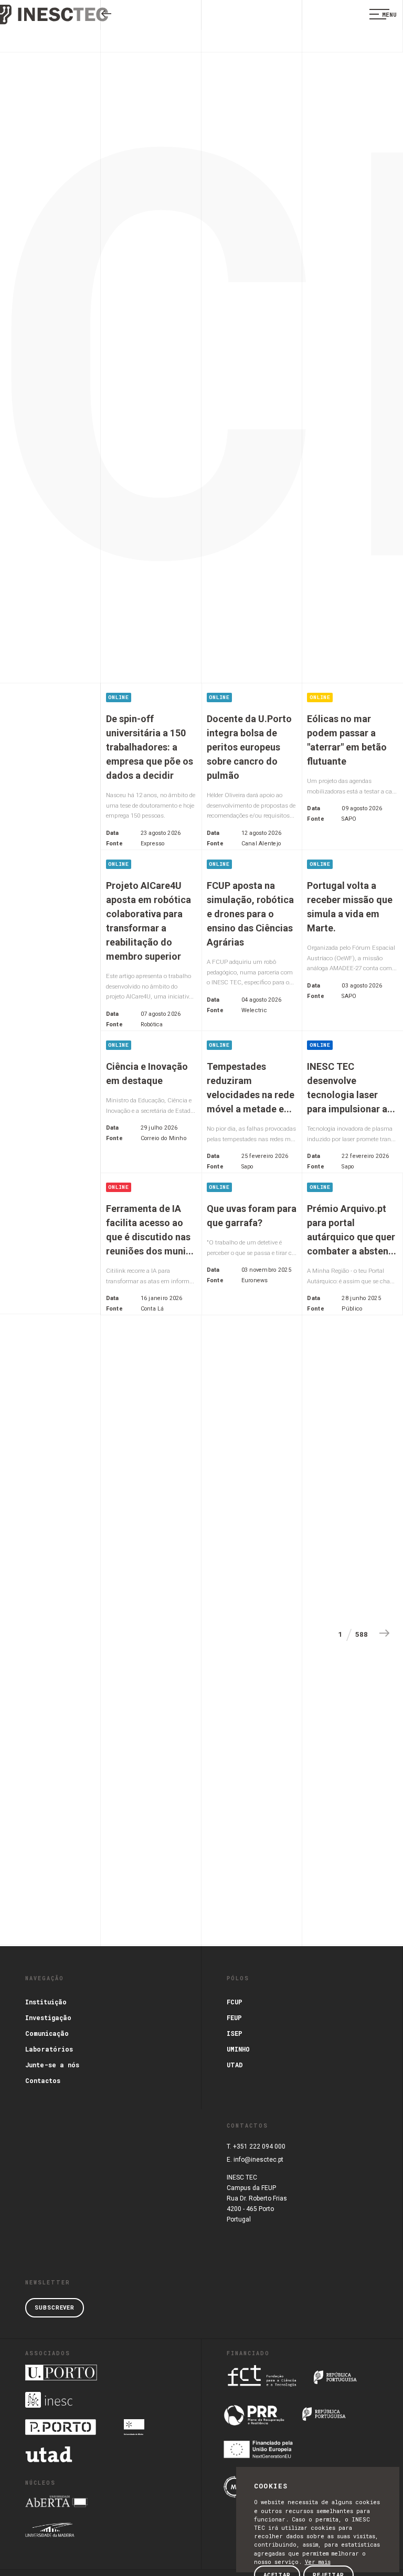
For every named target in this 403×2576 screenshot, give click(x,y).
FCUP (235, 2002)
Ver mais (318, 2562)
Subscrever (55, 2307)
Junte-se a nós (52, 2065)
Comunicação (47, 2033)
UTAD (235, 2065)
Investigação (48, 2017)
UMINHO (238, 2049)
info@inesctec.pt (258, 2160)
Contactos (43, 2080)
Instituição (46, 2002)
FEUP (234, 2017)
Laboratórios (49, 2049)
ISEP (235, 2033)
